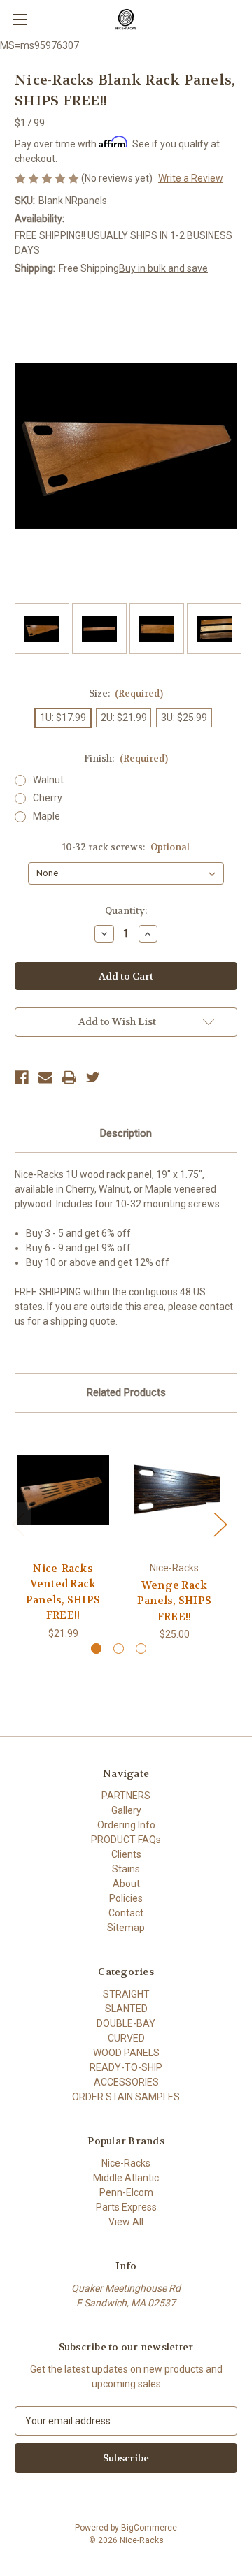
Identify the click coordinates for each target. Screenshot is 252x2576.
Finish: (126, 758)
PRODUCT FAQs (126, 1840)
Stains (126, 1869)
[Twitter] (93, 1077)
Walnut (48, 780)
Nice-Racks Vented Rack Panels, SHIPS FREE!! (63, 1592)
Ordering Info (126, 1825)
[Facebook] (22, 1077)
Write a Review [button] (191, 178)
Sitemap (126, 1928)
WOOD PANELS (126, 2053)
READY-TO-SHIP (126, 2067)
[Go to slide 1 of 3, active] (96, 1649)
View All (126, 2222)
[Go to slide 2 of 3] (119, 1649)
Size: (126, 693)
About (126, 1884)
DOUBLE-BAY (126, 2023)
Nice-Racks (126, 2163)
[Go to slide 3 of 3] (141, 1649)
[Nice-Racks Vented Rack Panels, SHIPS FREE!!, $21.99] (63, 1490)
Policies (126, 1898)
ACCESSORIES (126, 2082)
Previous (18, 1524)
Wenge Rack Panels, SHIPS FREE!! (174, 1601)
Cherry (48, 798)
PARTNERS (126, 1796)
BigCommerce (149, 2528)
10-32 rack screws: (126, 847)
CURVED (126, 2038)
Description (126, 1133)
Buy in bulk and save (163, 268)
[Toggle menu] (19, 19)
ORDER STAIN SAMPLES (126, 2097)
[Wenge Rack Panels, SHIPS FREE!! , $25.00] (174, 1490)
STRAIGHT (126, 1994)
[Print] (69, 1077)
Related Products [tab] (126, 1392)
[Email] (45, 1077)
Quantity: (126, 911)
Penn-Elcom (126, 2192)
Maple (47, 816)
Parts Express (126, 2207)
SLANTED (126, 2009)
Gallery (126, 1810)
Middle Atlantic (126, 2178)
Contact (126, 1913)
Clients (126, 1854)
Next (220, 1524)
